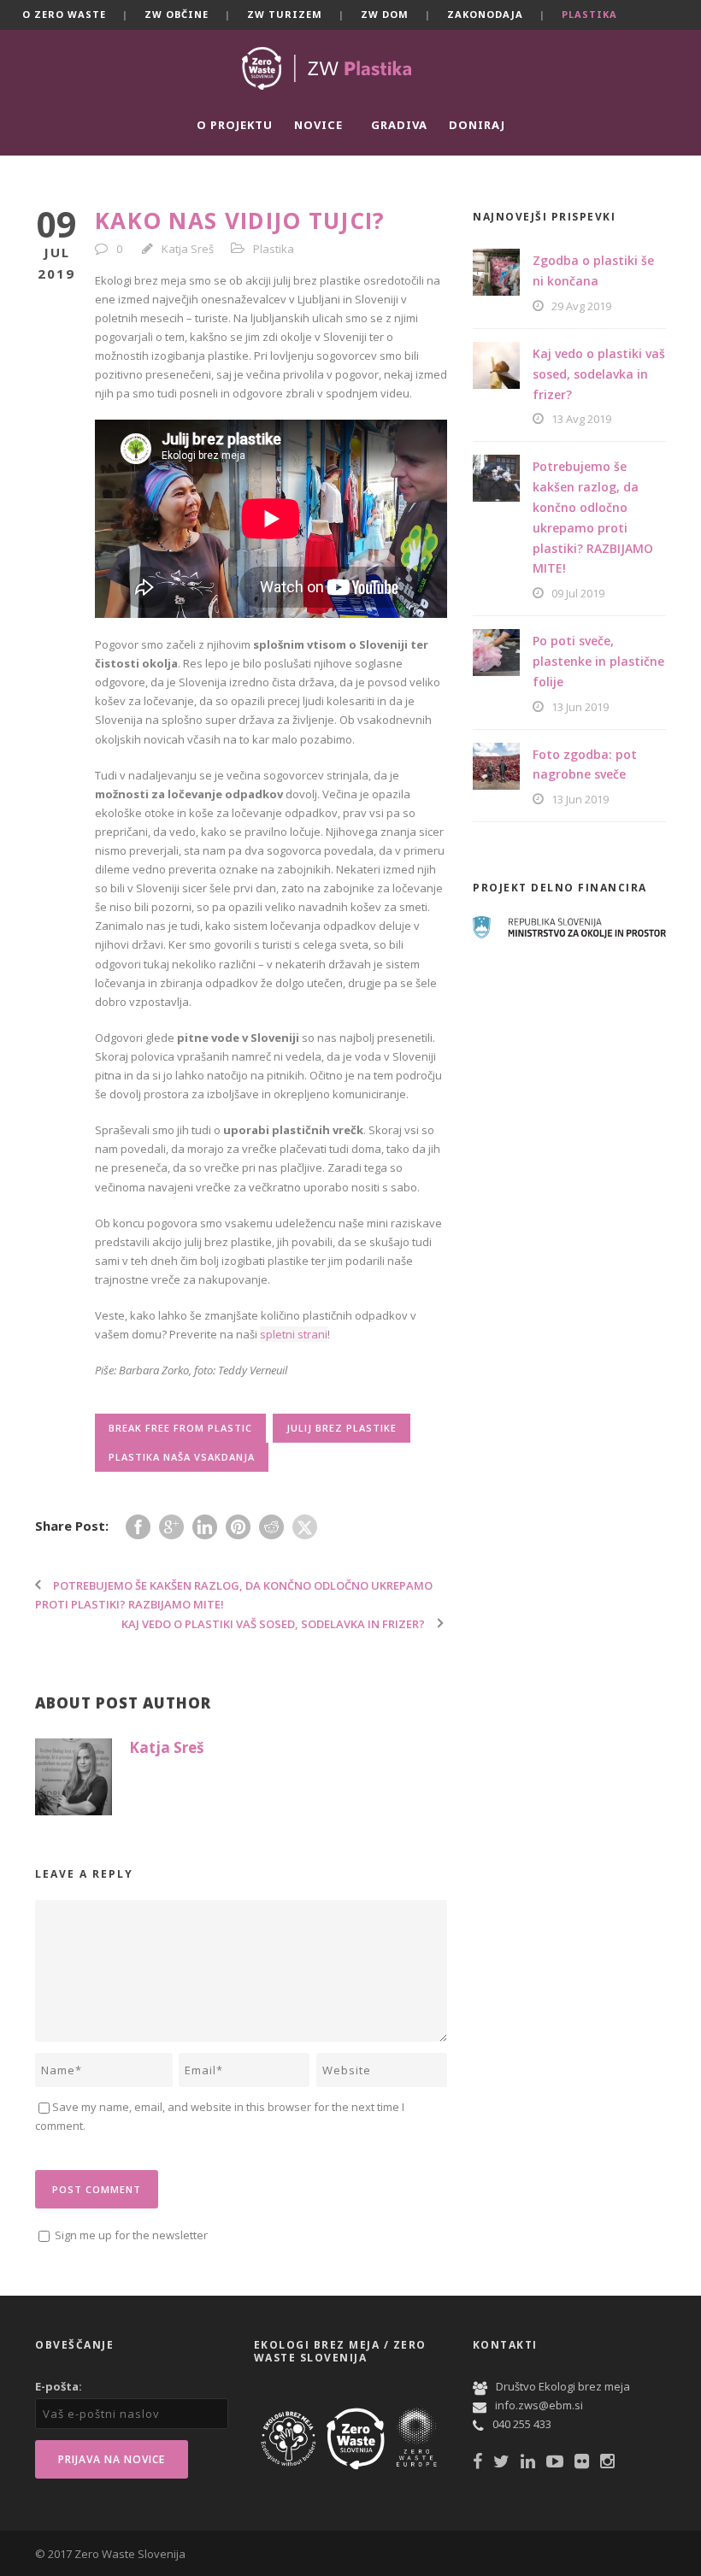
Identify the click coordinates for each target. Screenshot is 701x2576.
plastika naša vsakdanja (182, 1457)
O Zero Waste (64, 14)
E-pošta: (59, 2386)
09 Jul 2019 (578, 593)
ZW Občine (177, 14)
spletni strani (294, 1334)
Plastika (589, 14)
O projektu (235, 125)
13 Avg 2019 (581, 419)
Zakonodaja (485, 14)
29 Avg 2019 (581, 306)
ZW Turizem (285, 14)
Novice (318, 125)
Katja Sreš (188, 249)
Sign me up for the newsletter (130, 2235)
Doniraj (477, 125)
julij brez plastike (342, 1428)
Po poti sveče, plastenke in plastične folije (598, 661)
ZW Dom (385, 14)
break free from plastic (180, 1428)
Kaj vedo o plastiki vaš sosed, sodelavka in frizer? (599, 374)
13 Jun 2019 (580, 707)
